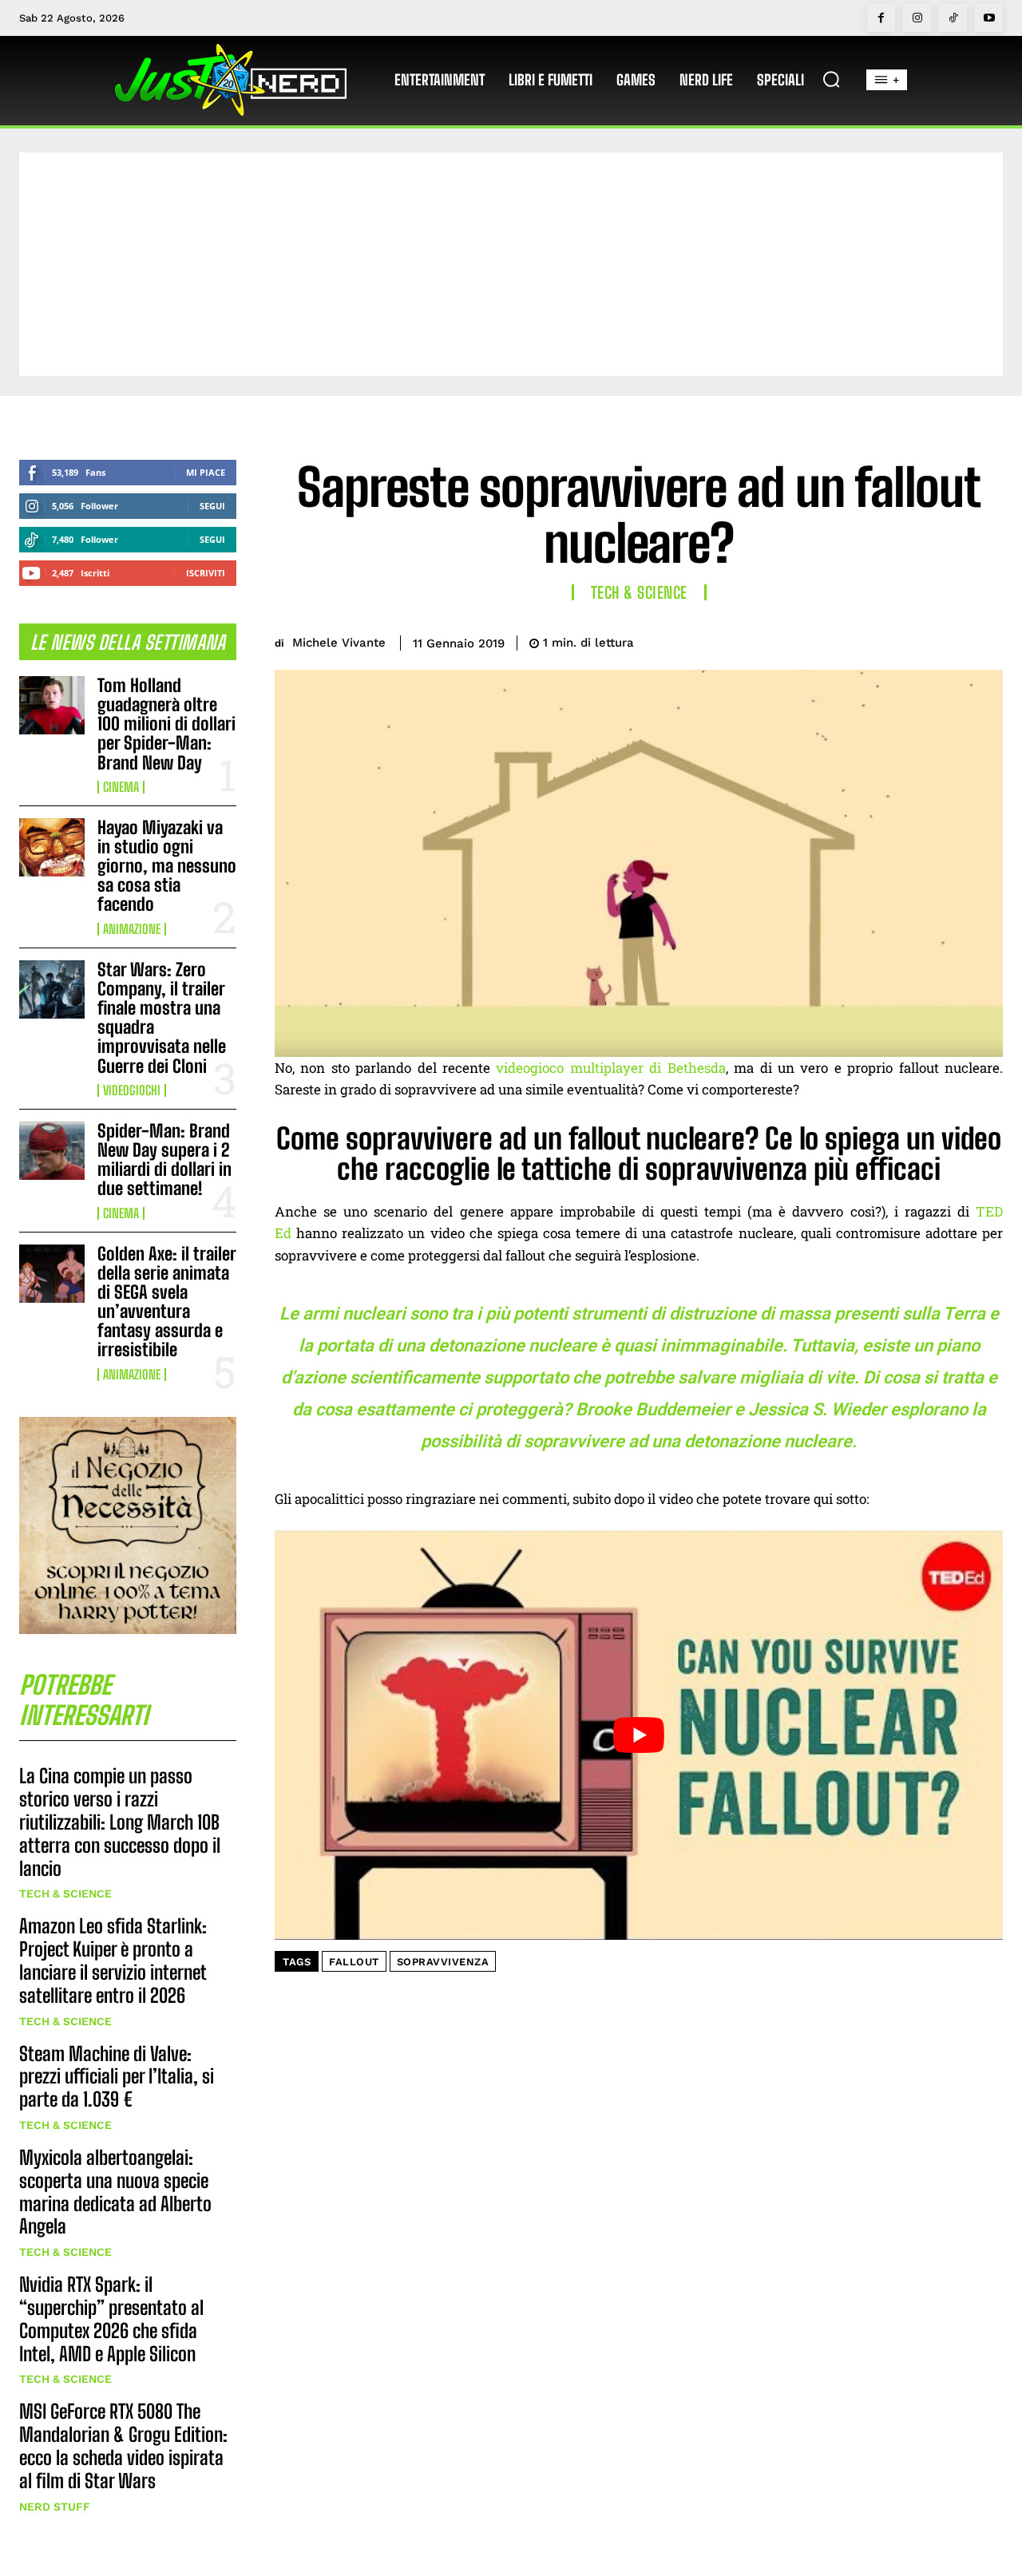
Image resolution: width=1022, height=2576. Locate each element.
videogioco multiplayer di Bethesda (610, 1068)
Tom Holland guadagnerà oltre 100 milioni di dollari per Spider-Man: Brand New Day (166, 724)
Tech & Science (65, 1893)
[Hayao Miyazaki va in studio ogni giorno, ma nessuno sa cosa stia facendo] (52, 847)
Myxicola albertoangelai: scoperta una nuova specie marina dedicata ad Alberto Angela (115, 2192)
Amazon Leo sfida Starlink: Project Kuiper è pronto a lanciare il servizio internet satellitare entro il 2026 (113, 1960)
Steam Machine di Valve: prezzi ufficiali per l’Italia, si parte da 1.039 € (117, 2077)
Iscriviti (206, 573)
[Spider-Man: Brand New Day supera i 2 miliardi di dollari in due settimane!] (52, 1151)
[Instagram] (917, 18)
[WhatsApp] (949, 640)
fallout (354, 1962)
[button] (831, 79)
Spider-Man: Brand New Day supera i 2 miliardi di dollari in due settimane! (164, 1160)
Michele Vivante (339, 643)
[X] (875, 640)
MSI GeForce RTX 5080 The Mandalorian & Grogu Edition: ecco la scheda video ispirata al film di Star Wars (123, 2445)
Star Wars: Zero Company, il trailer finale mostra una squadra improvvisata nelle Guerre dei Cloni (162, 1018)
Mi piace (206, 472)
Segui (212, 506)
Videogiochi (132, 1090)
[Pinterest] (912, 640)
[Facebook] (881, 18)
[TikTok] (953, 18)
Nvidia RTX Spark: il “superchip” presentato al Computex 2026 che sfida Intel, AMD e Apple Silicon (111, 2319)
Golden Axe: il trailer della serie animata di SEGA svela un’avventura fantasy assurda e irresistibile (167, 1302)
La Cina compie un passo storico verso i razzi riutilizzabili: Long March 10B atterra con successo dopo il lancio (120, 1822)
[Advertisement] (511, 264)
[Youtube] (989, 18)
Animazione (132, 929)
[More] (986, 640)
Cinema (121, 787)
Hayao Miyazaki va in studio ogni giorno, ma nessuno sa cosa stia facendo (167, 866)
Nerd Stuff (55, 2507)
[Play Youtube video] (639, 1735)
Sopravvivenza (443, 1962)
